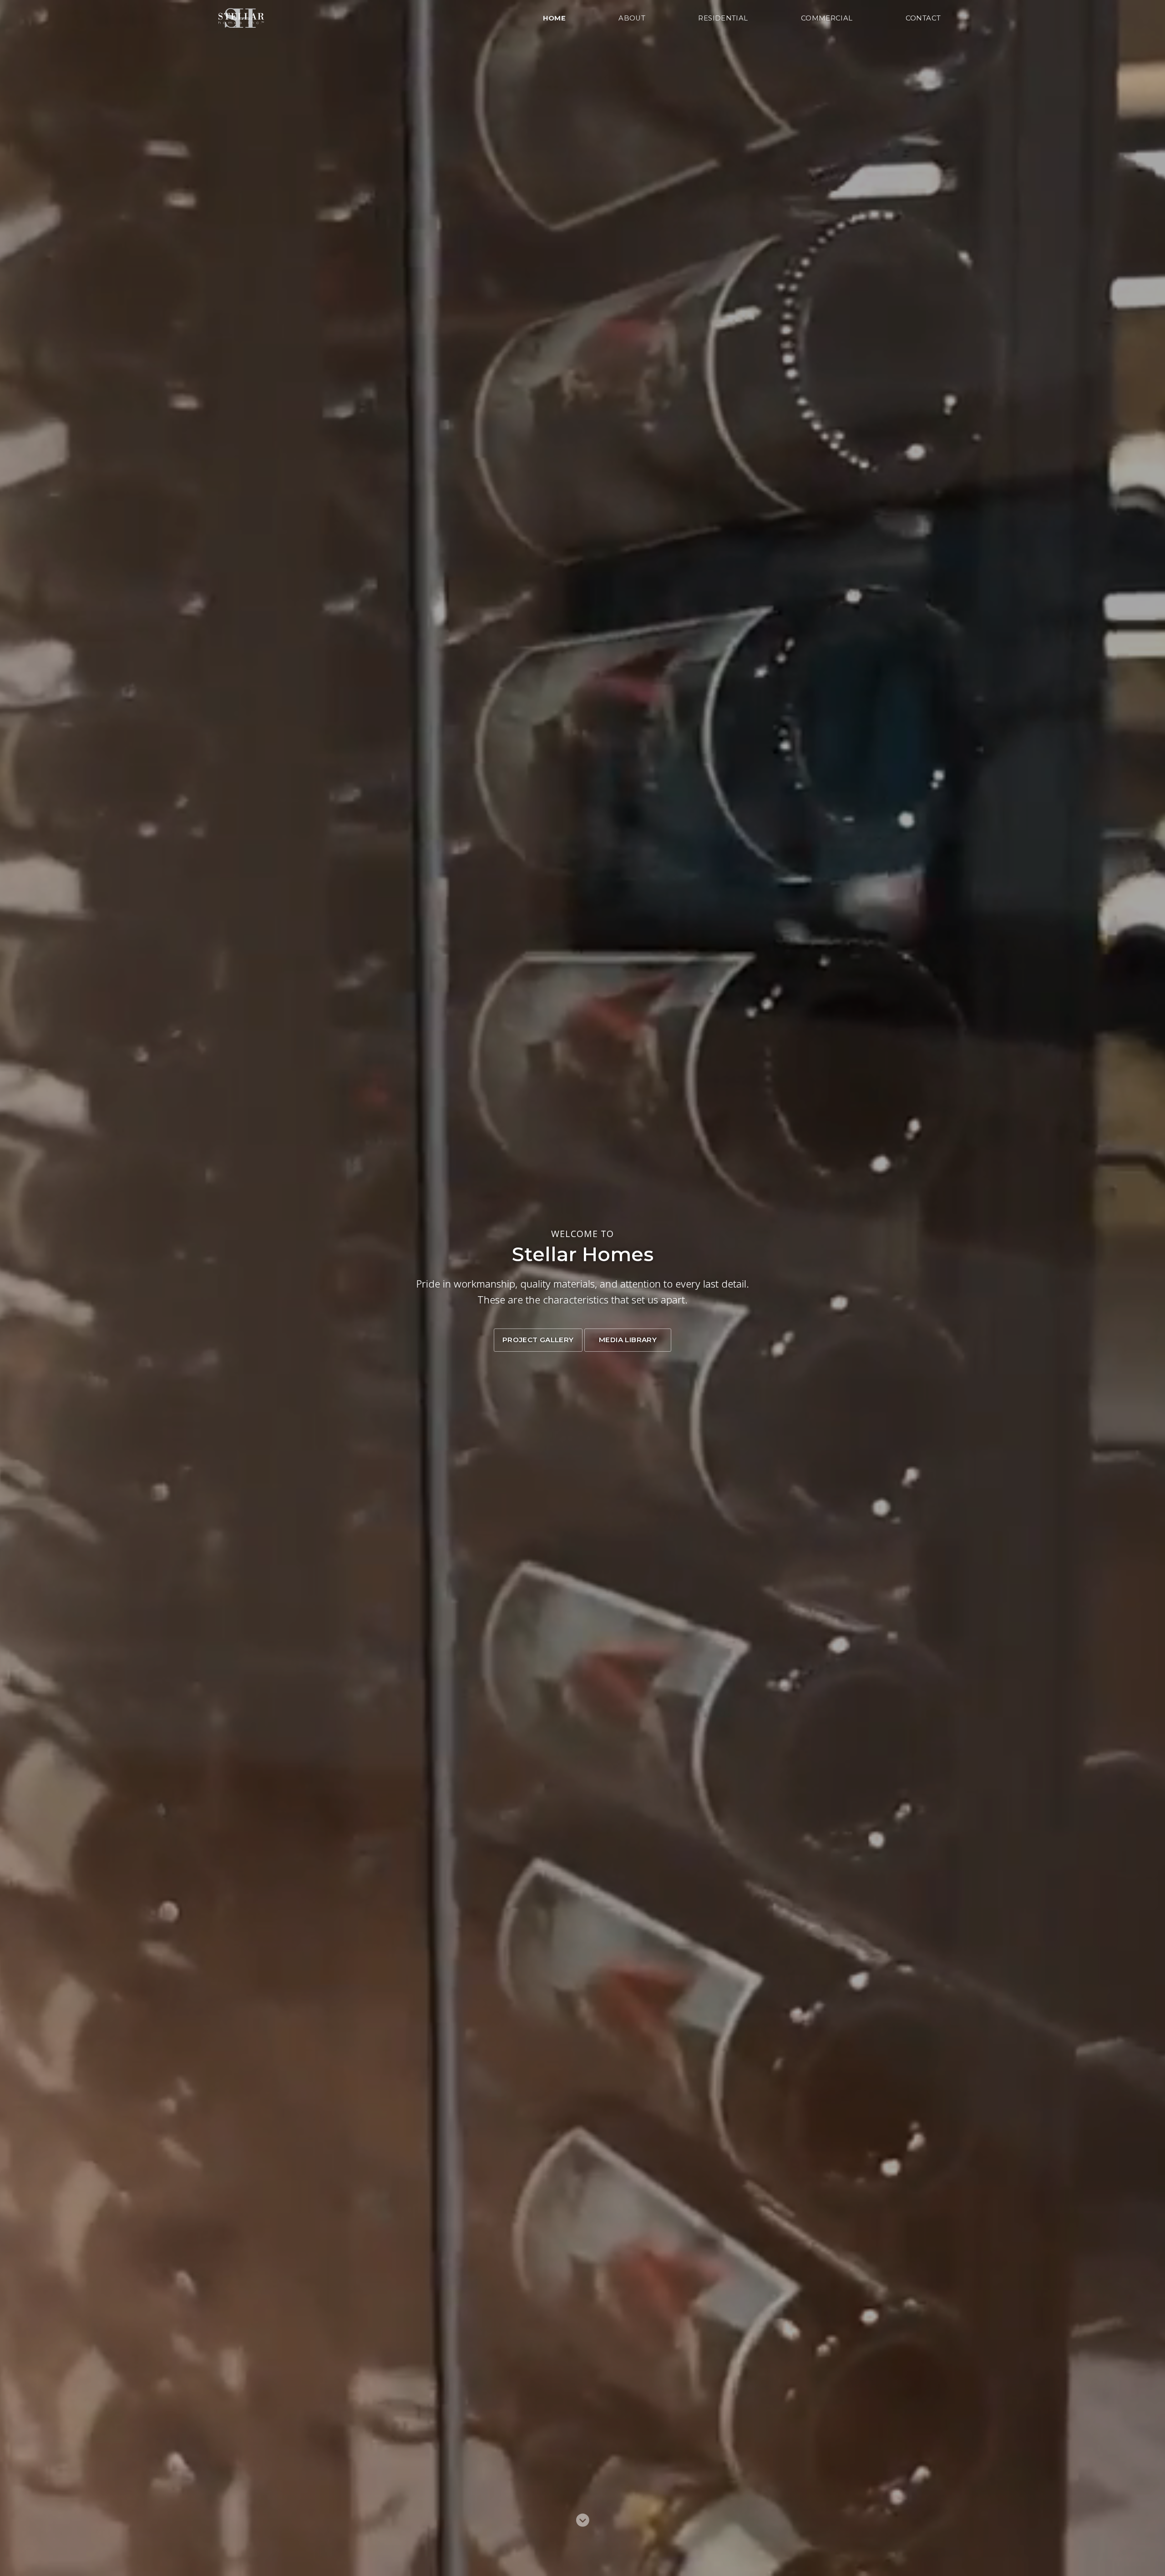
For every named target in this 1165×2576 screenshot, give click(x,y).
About (632, 18)
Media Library (628, 1340)
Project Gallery (538, 1340)
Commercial (827, 18)
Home (555, 18)
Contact (923, 18)
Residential (723, 18)
